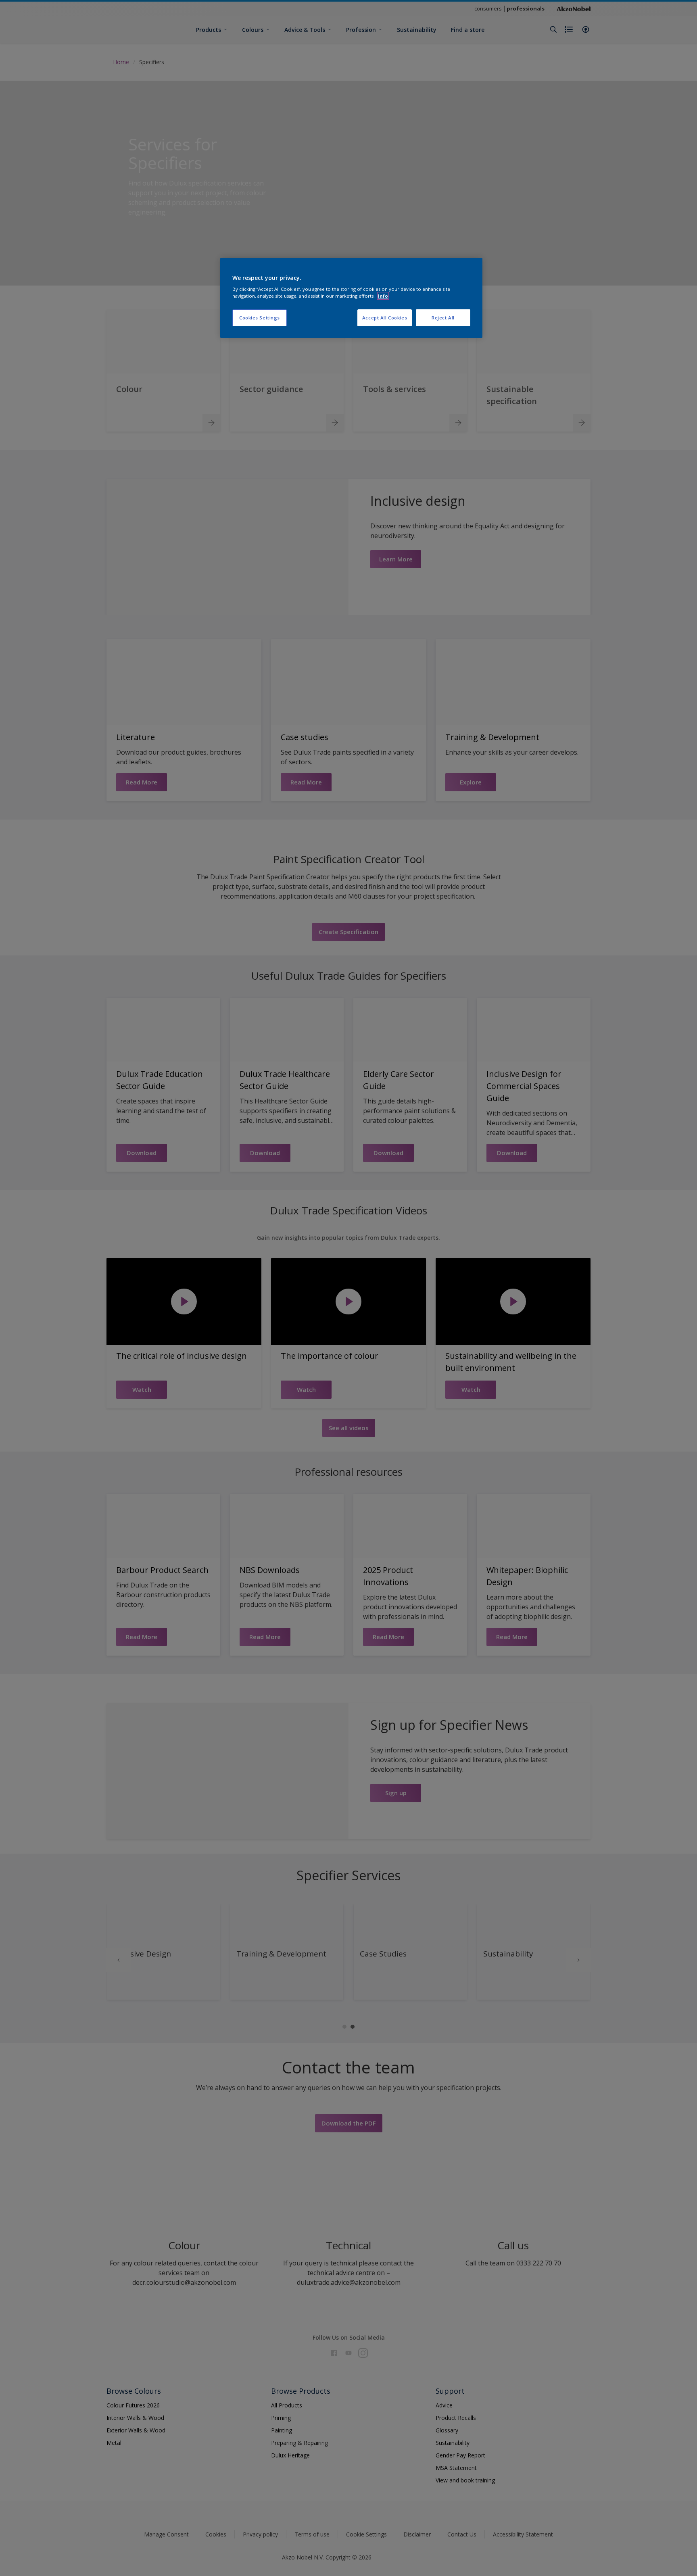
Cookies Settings (260, 318)
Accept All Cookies (385, 318)
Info (383, 296)
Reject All (443, 318)
